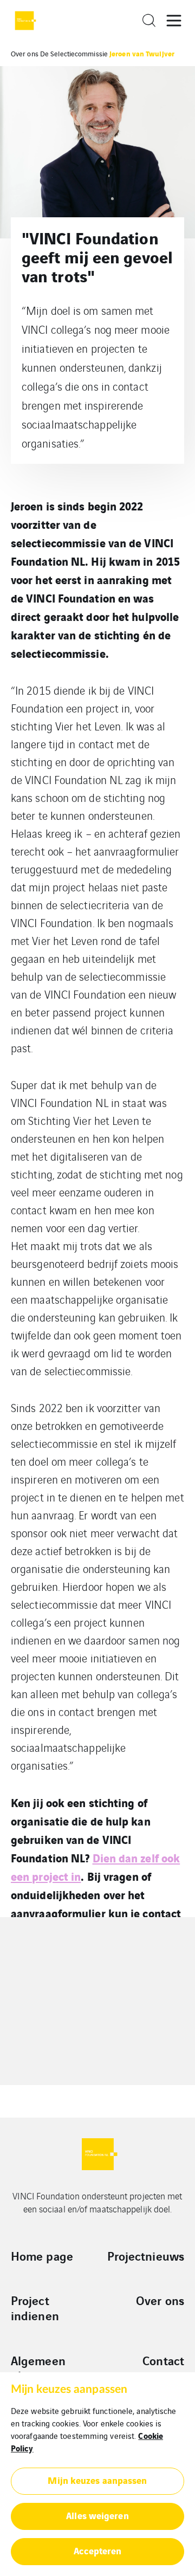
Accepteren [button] (98, 2550)
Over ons (25, 53)
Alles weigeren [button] (97, 2515)
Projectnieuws (146, 2256)
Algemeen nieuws (38, 2368)
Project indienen (35, 2308)
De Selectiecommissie (74, 53)
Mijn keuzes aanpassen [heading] (69, 2389)
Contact (163, 2360)
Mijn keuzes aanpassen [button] (97, 2480)
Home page (42, 2256)
